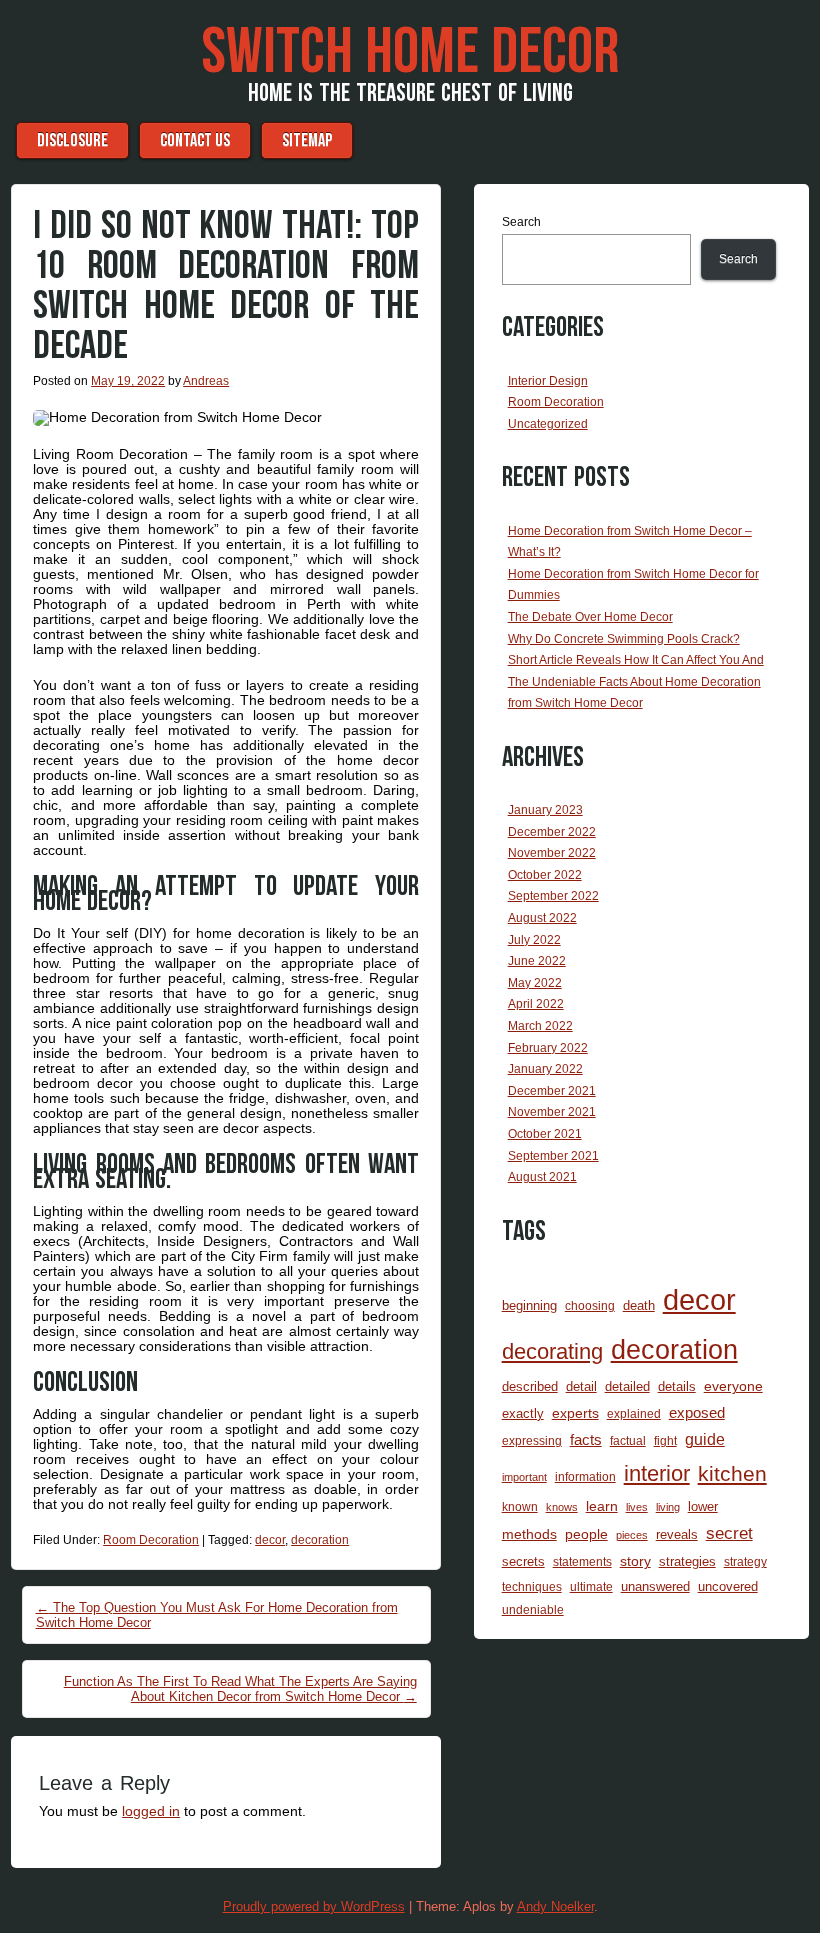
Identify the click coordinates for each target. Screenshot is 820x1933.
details (677, 1386)
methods (529, 1534)
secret (729, 1533)
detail (581, 1386)
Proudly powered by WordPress (314, 1906)
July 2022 (534, 940)
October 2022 (545, 875)
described (530, 1386)
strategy (745, 1561)
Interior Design (548, 381)
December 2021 (552, 1091)
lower (703, 1506)
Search (521, 222)
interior (657, 1473)
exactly (523, 1413)
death (639, 1305)
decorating (552, 1351)
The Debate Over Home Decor (590, 617)
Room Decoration (151, 1540)
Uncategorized (548, 424)
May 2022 (535, 983)
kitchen (732, 1474)
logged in (151, 1811)
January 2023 (545, 810)
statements (582, 1561)
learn (602, 1506)
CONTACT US (195, 140)
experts (575, 1413)
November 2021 (552, 1112)
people (586, 1534)
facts (586, 1440)
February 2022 (548, 1048)
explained (634, 1413)
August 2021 (542, 1177)
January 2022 (545, 1069)
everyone (733, 1386)
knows (562, 1507)
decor (270, 1540)
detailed (627, 1386)
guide (705, 1439)
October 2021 (545, 1134)
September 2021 (553, 1156)
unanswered (655, 1586)
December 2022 (552, 832)
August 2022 (542, 918)
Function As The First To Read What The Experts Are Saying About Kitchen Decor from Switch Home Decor (240, 1689)
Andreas (206, 381)
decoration (320, 1540)
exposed (697, 1413)
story (635, 1561)
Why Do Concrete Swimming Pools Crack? (624, 639)
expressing (532, 1440)
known (520, 1506)
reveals (677, 1534)
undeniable (533, 1609)
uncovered (728, 1586)
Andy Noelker (555, 1906)
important (524, 1477)
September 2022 (553, 896)
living (668, 1507)
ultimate (591, 1586)
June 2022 (537, 961)
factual (628, 1440)
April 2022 (536, 1004)
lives (637, 1507)
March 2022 (540, 1026)
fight (665, 1440)
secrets (523, 1561)
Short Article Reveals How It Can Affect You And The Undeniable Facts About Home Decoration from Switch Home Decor (636, 681)
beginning (529, 1305)
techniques (532, 1586)
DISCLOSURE (72, 140)
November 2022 (552, 853)
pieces (632, 1535)
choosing (590, 1305)
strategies (687, 1561)
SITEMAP (307, 140)
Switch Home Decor (410, 53)
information (585, 1476)
